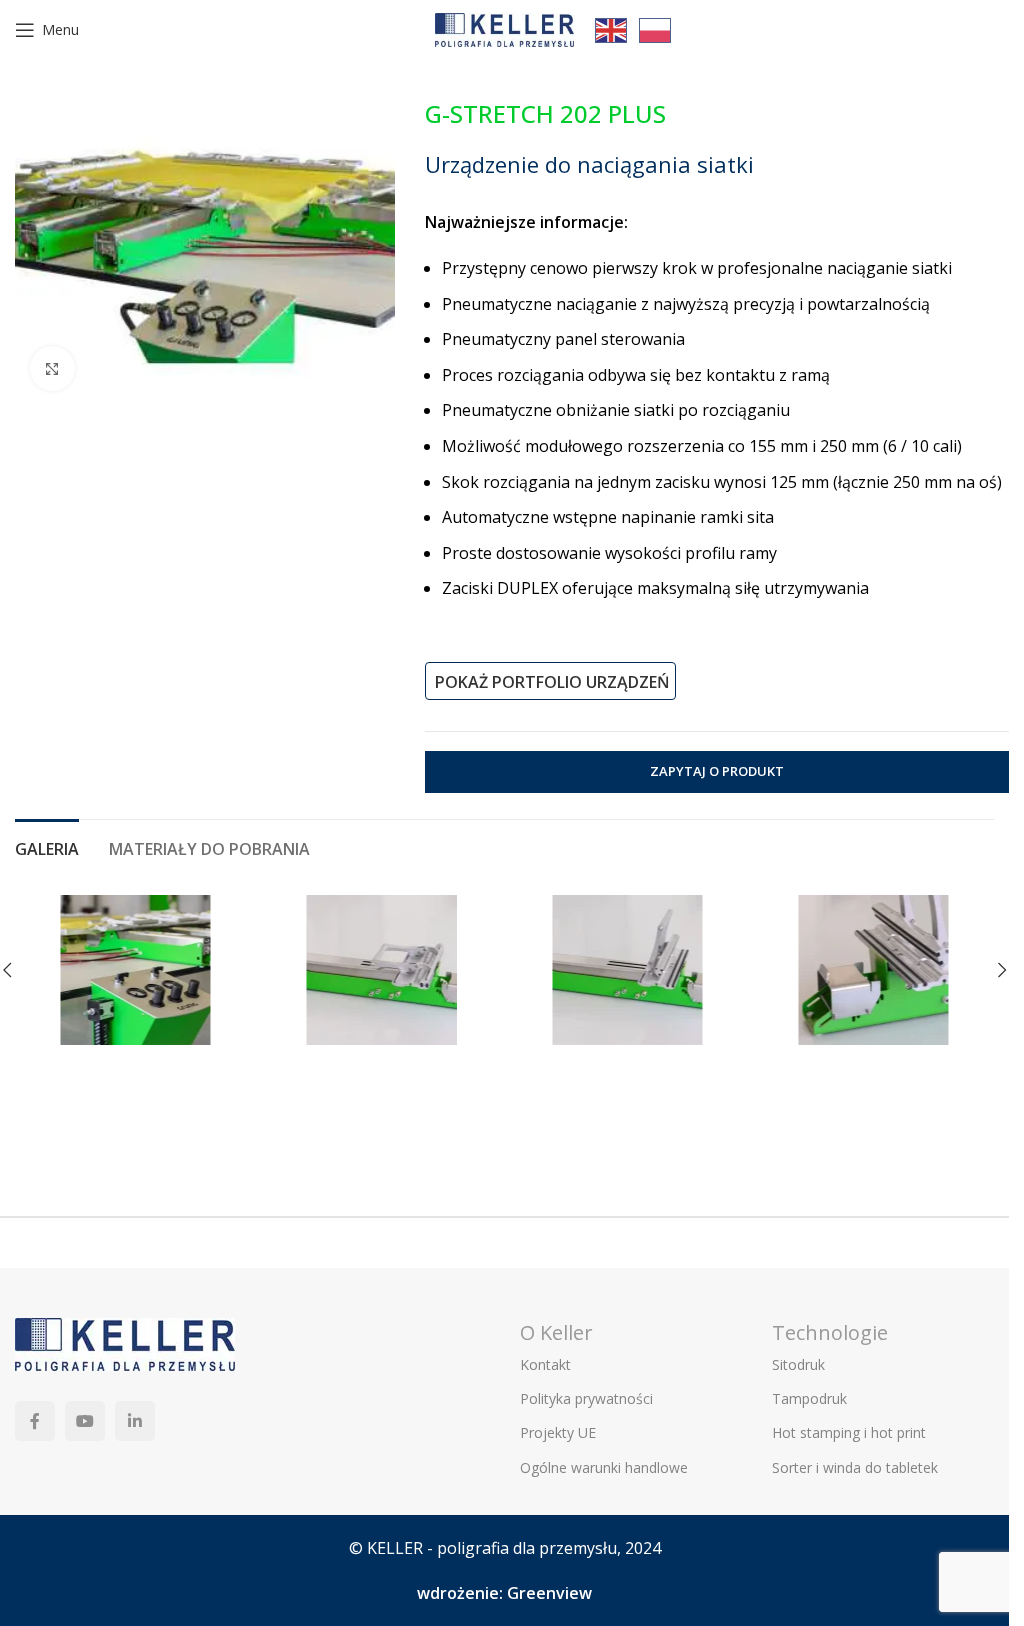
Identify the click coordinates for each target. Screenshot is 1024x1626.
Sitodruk (798, 1364)
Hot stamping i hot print (849, 1432)
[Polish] (656, 29)
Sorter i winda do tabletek (855, 1467)
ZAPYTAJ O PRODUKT (717, 771)
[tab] (47, 847)
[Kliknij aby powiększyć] (52, 368)
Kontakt (545, 1364)
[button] (1002, 970)
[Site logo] (505, 28)
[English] (612, 29)
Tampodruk (809, 1398)
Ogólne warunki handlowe (604, 1467)
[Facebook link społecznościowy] (35, 1421)
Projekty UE (558, 1432)
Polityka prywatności (586, 1398)
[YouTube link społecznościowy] (85, 1421)
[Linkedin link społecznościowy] (135, 1421)
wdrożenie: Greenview (504, 1593)
